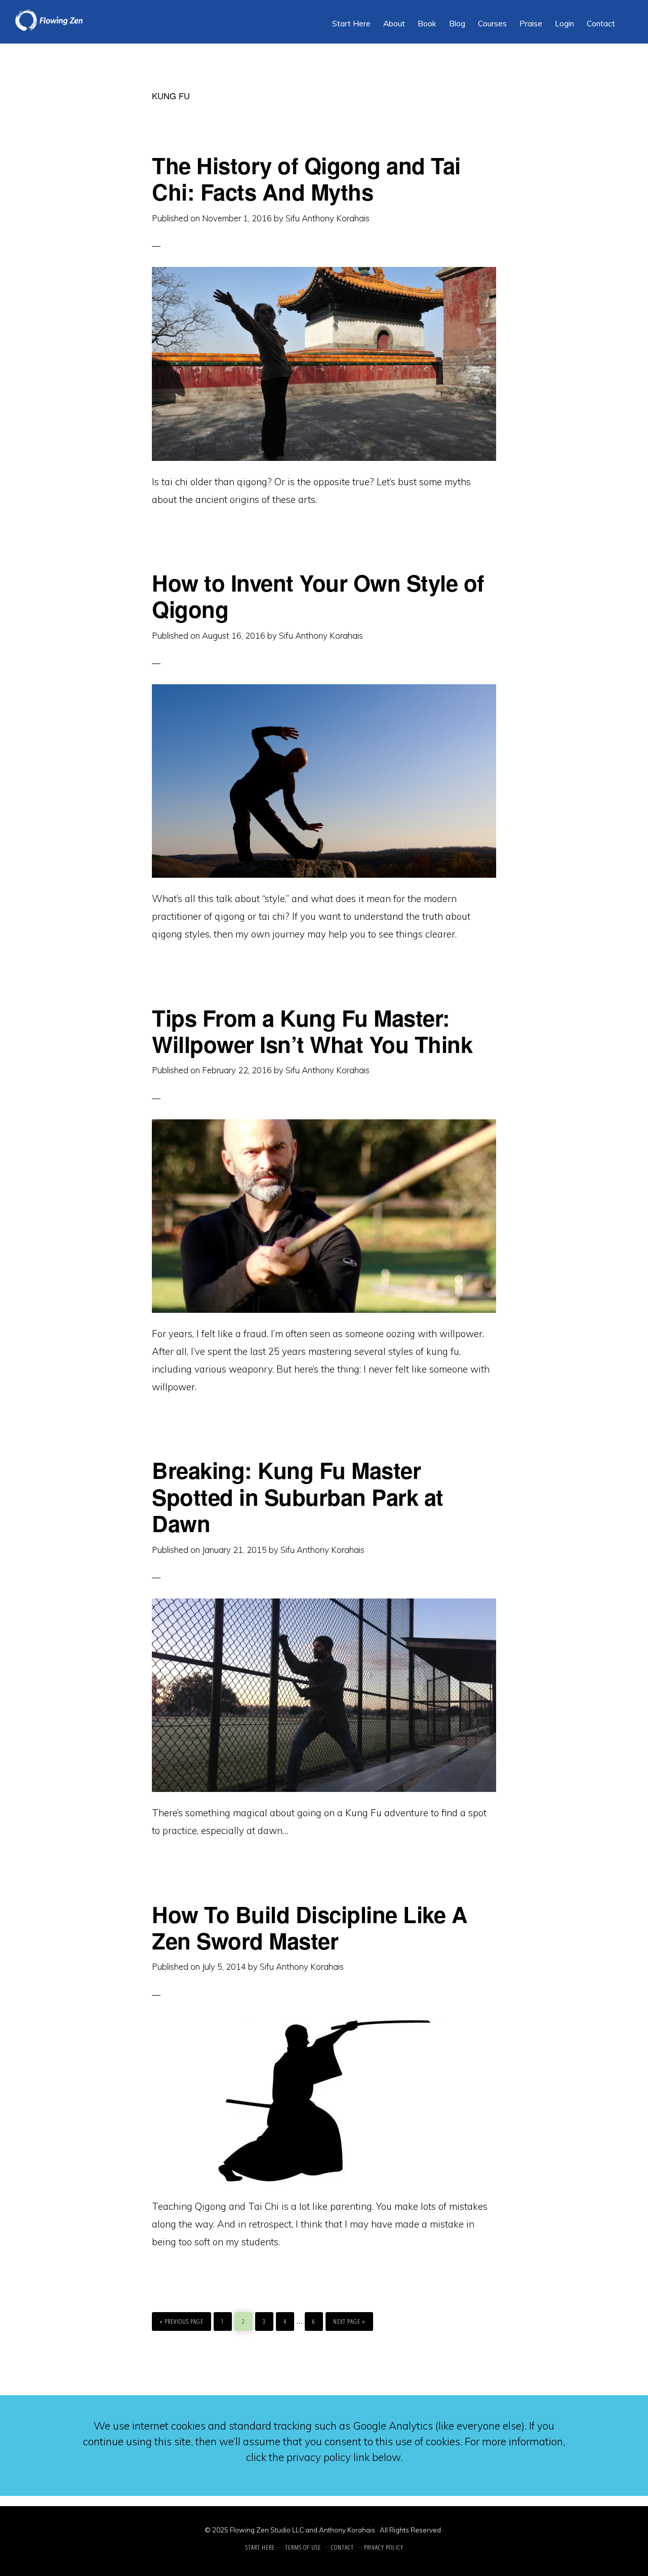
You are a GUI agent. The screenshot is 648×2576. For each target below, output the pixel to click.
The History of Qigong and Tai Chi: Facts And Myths (306, 178)
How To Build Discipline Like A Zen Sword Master (310, 1927)
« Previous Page (181, 2319)
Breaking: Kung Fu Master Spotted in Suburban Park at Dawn (298, 1496)
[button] (628, 16)
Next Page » (349, 2319)
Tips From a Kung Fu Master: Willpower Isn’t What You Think (312, 1031)
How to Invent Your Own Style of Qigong (318, 596)
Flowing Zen (91, 20)
